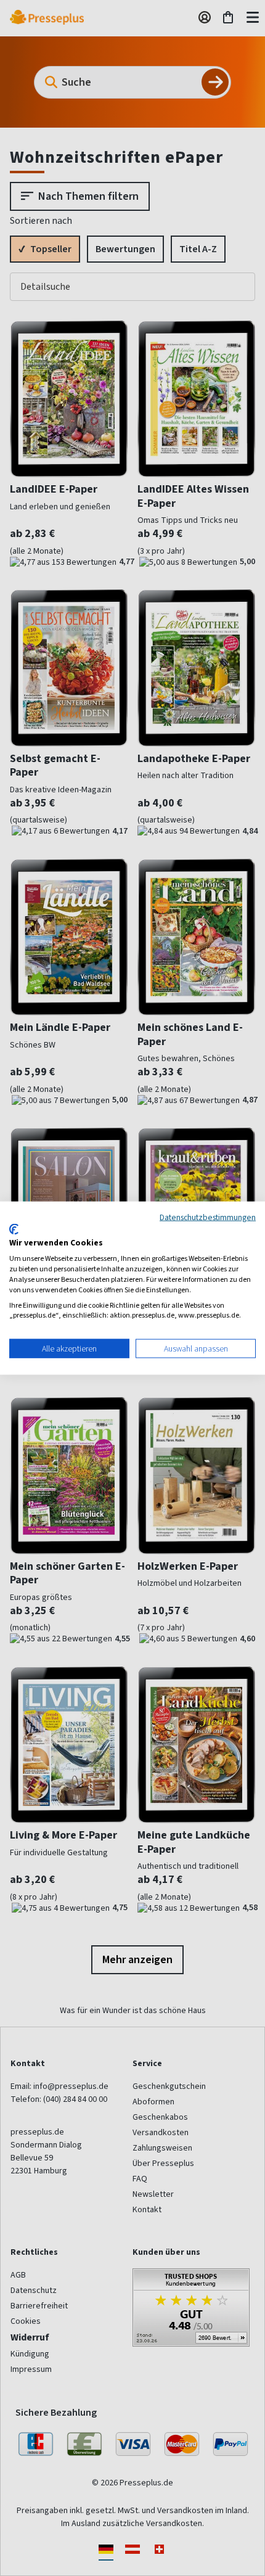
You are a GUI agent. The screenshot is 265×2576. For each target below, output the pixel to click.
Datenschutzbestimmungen (208, 1217)
